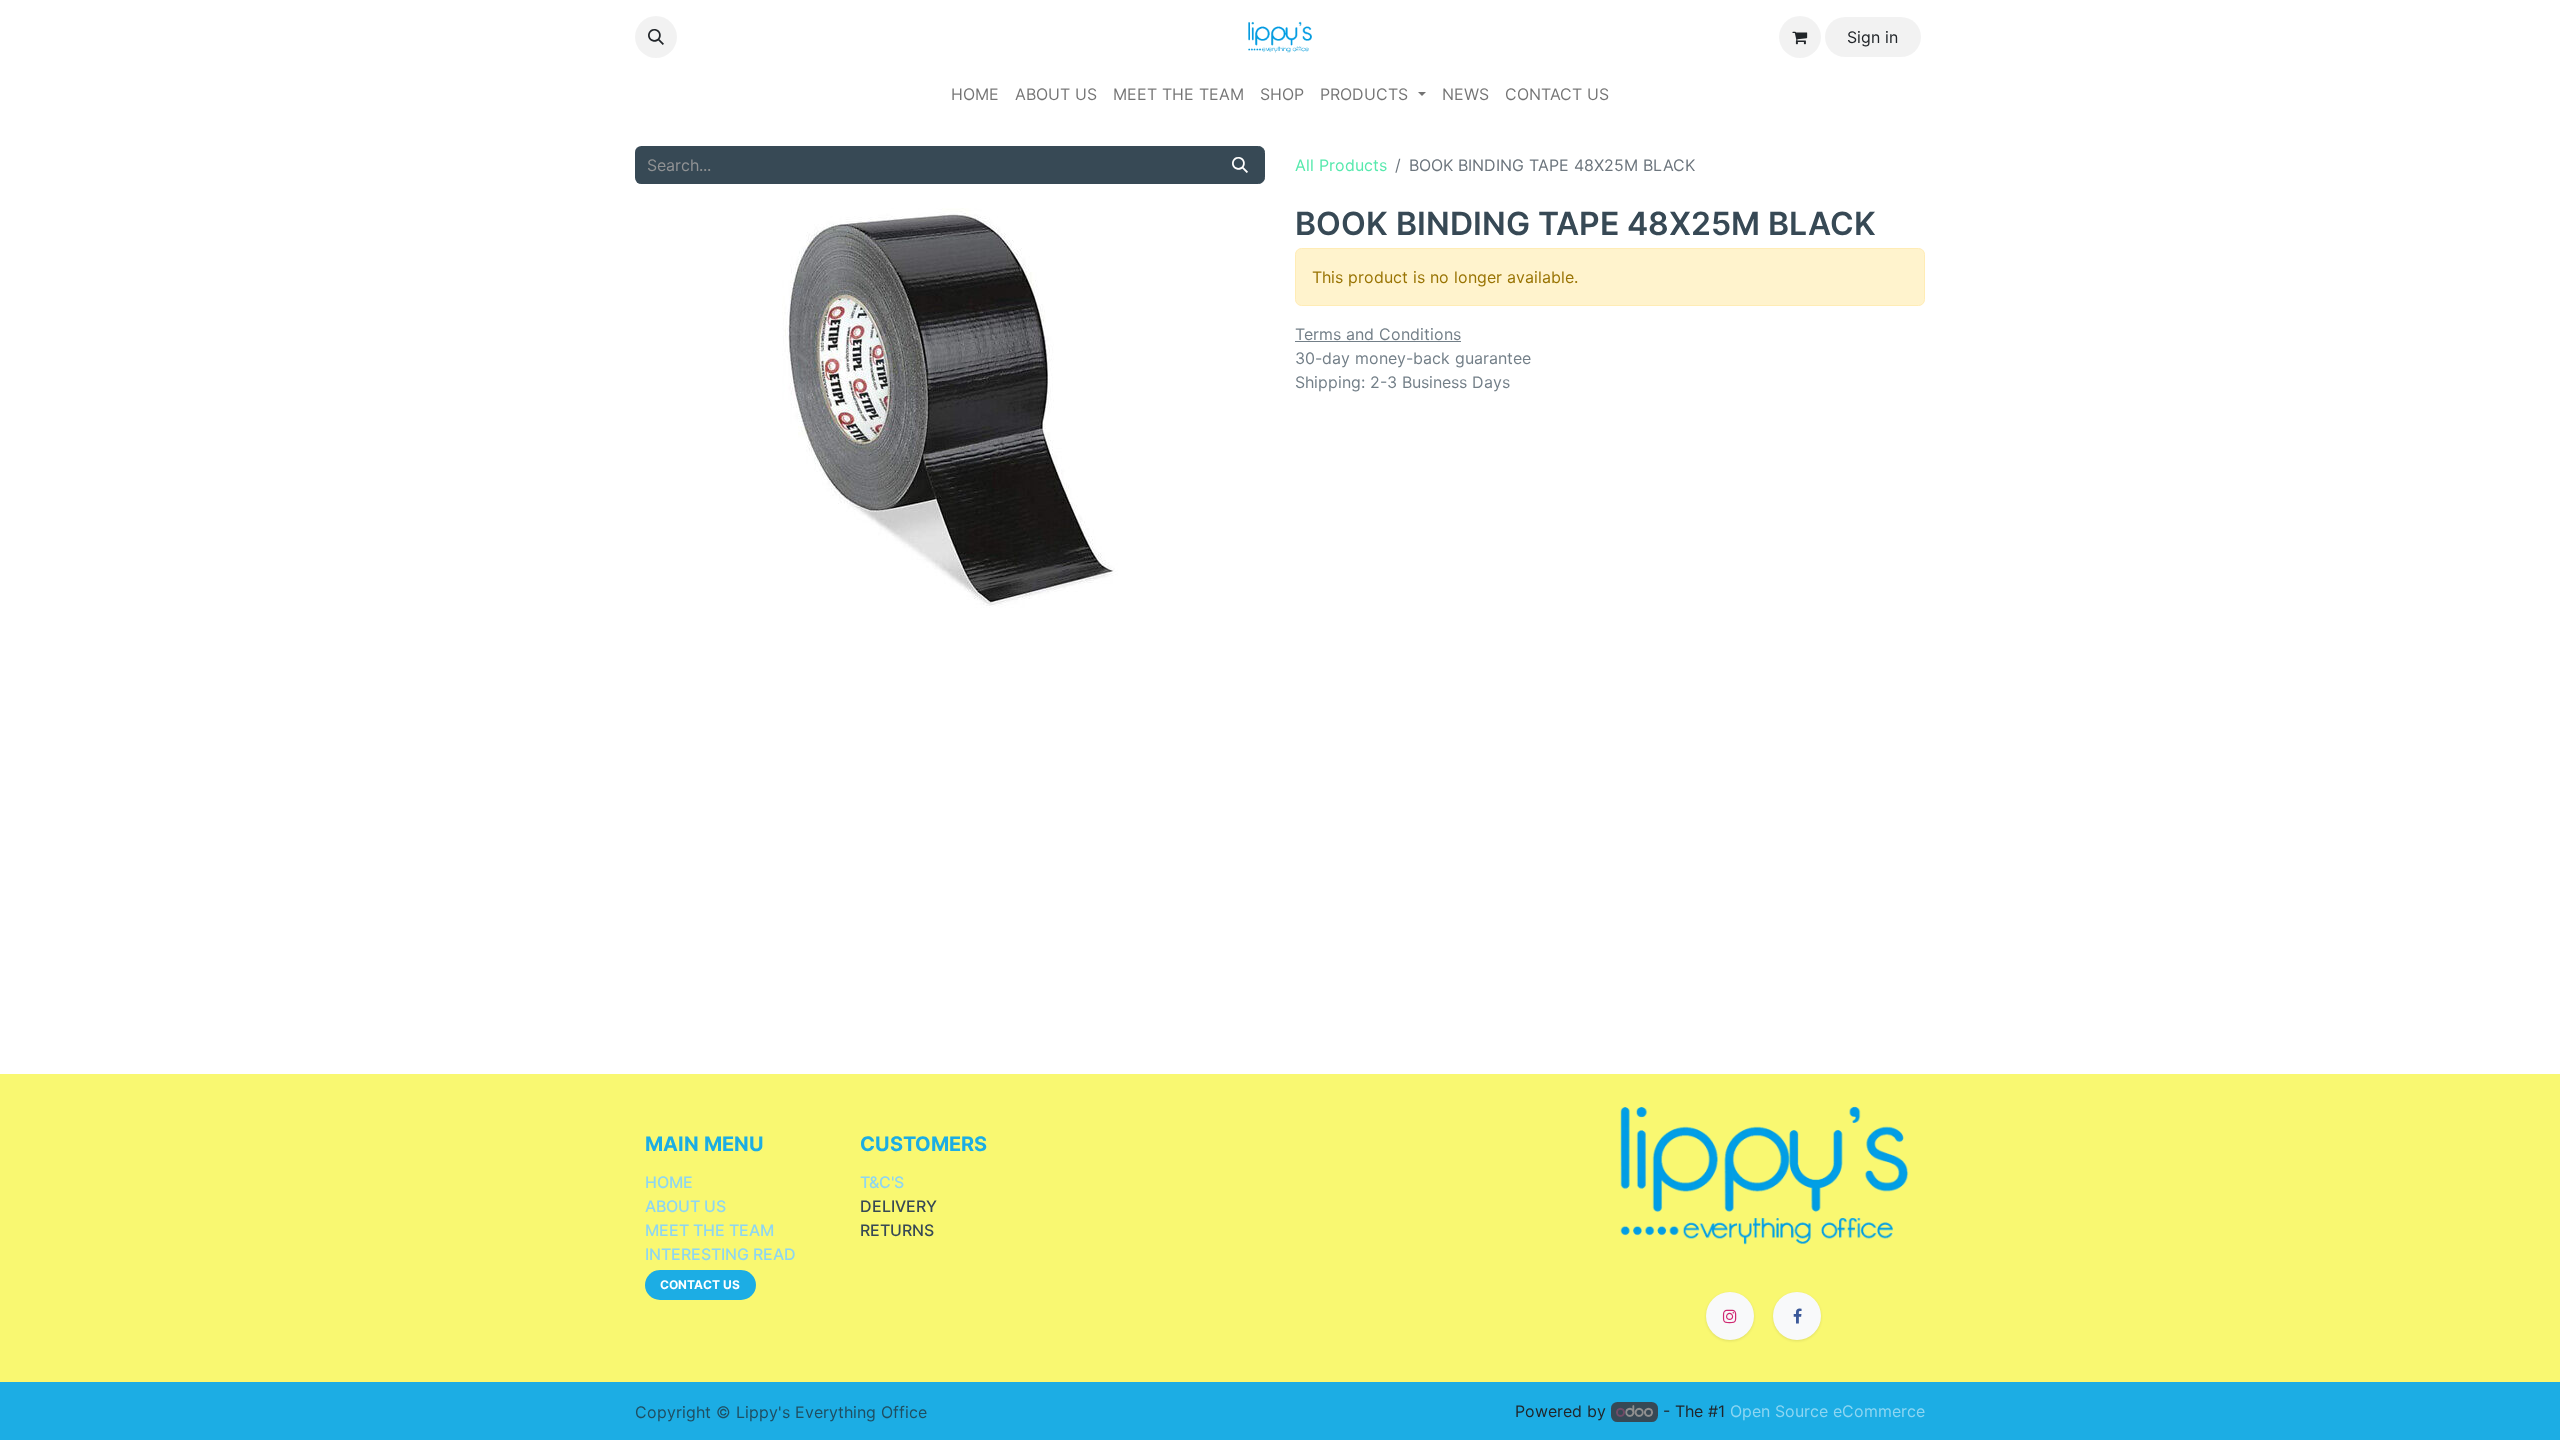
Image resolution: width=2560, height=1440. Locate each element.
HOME (669, 1182)
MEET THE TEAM (709, 1230)
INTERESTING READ (720, 1254)
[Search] (1240, 165)
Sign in (1872, 37)
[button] (656, 37)
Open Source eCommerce (1827, 1411)
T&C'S (882, 1182)
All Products (1341, 165)
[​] (1764, 1173)
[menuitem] (975, 94)
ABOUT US (685, 1206)
